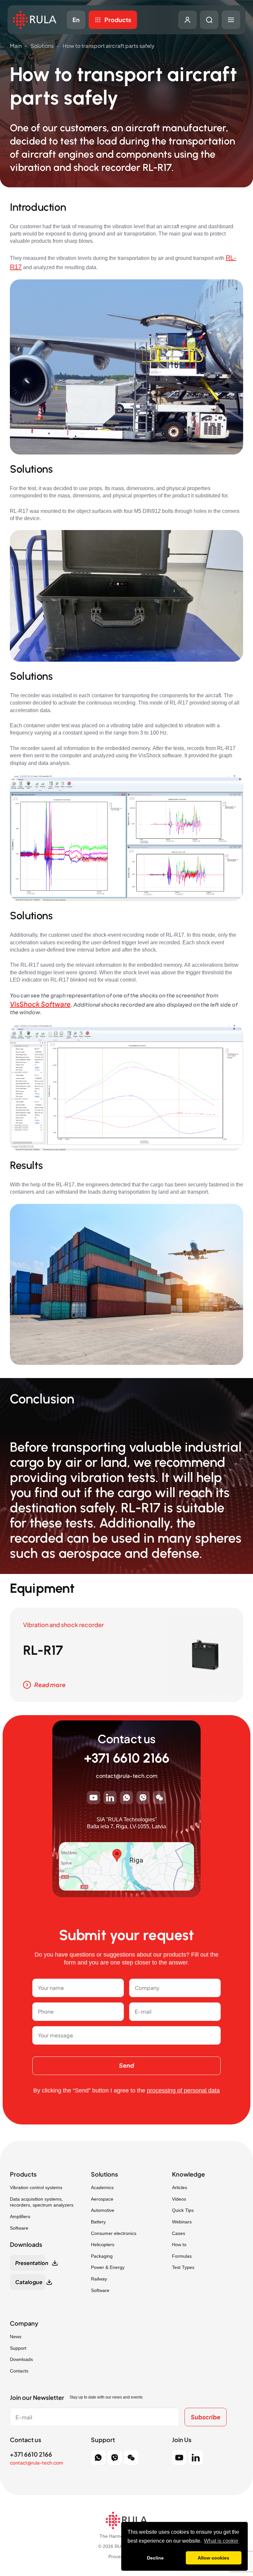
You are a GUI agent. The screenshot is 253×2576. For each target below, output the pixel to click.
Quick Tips (183, 2210)
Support (18, 2348)
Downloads (21, 2359)
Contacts (19, 2371)
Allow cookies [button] (213, 2558)
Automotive (103, 2210)
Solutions (42, 46)
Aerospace (102, 2199)
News (16, 2337)
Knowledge (188, 2174)
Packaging (102, 2256)
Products (118, 20)
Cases (179, 2233)
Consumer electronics (114, 2233)
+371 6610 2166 (127, 1758)
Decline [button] (155, 2558)
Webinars (182, 2222)
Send (126, 2065)
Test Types (183, 2267)
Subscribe (206, 2417)
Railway (99, 2279)
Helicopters (103, 2245)
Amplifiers (20, 2216)
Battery (98, 2222)
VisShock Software (40, 1004)
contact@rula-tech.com (127, 1776)
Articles (180, 2187)
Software (19, 2228)
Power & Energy (108, 2267)
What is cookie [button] (221, 2541)
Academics (102, 2187)
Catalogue (29, 2282)
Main (16, 46)
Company (24, 2323)
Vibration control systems (36, 2187)
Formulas (182, 2256)
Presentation (30, 2263)
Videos (179, 2199)
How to (179, 2245)
